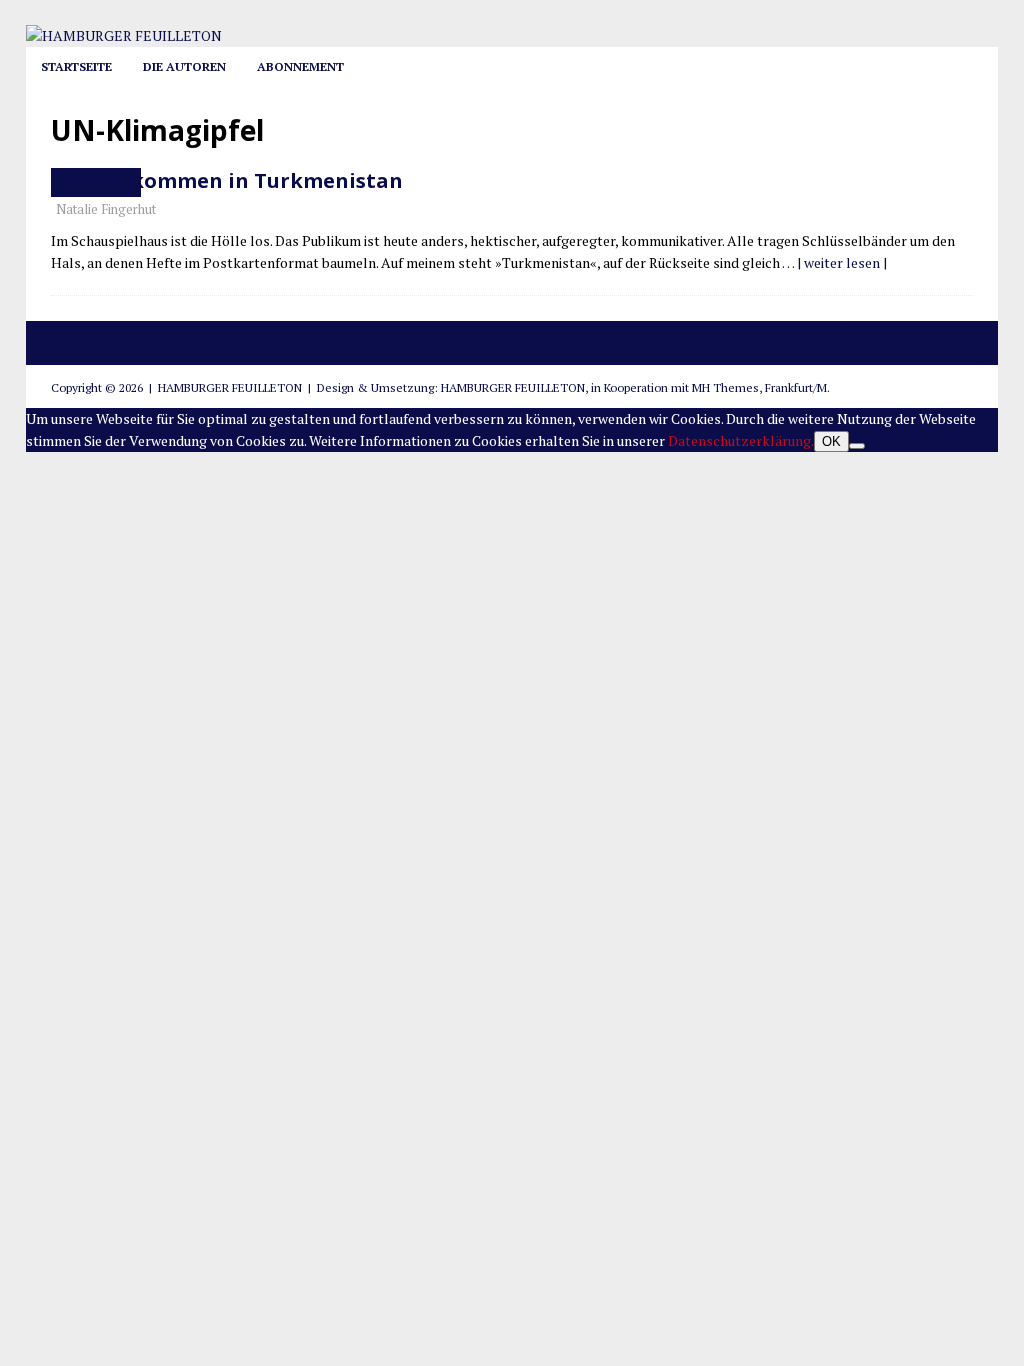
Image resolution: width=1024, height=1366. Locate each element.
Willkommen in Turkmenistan (247, 180)
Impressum (876, 331)
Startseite (76, 66)
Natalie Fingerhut (106, 209)
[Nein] (857, 446)
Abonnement (300, 66)
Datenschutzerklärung (911, 353)
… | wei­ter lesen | (834, 262)
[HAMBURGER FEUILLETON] (124, 35)
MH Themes (725, 387)
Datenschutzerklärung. (741, 440)
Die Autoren (184, 66)
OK (831, 441)
